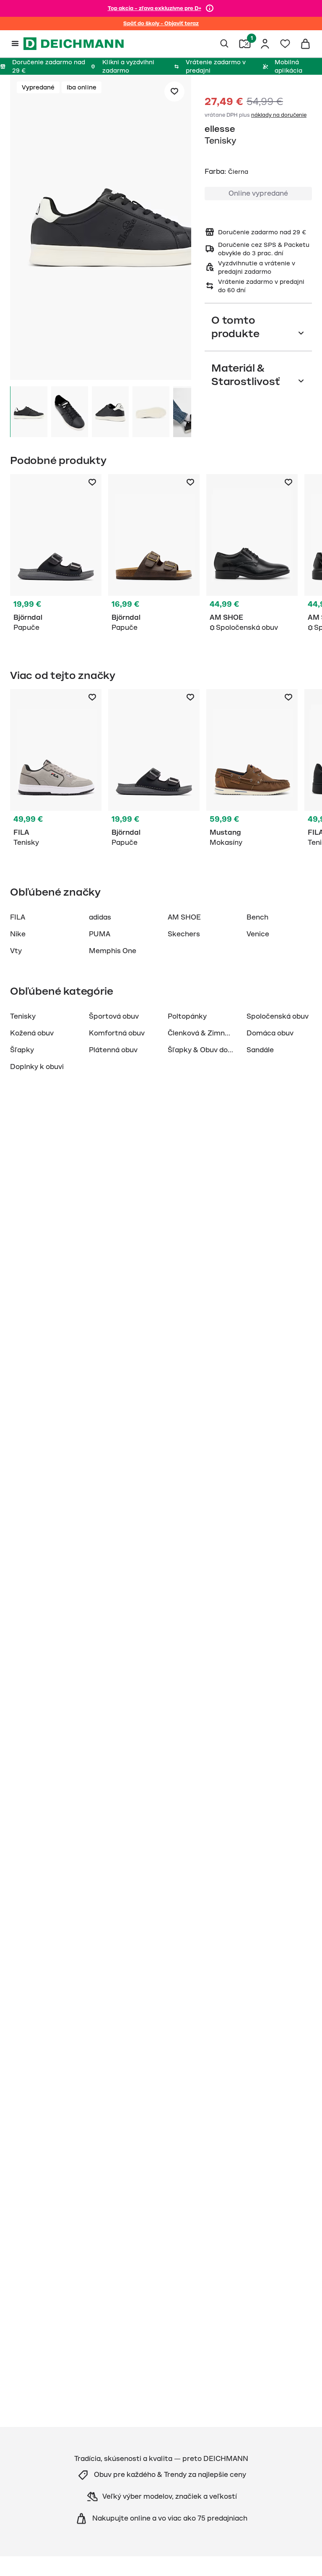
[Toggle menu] (15, 44)
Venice (258, 934)
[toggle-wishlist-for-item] (174, 92)
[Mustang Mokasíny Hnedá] (252, 770)
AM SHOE (184, 917)
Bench (257, 917)
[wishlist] (285, 44)
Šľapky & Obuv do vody (206, 1050)
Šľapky (22, 1050)
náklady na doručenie (279, 115)
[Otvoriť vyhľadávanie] (225, 44)
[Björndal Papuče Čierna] (56, 555)
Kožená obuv (32, 1033)
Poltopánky (187, 1017)
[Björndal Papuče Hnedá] (154, 555)
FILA (18, 917)
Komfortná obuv (117, 1033)
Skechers (184, 934)
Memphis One (113, 951)
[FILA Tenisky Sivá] (56, 770)
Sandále (260, 1050)
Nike (18, 934)
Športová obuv (114, 1017)
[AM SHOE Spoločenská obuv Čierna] (252, 555)
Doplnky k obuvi (37, 1067)
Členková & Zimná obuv (207, 1033)
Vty (16, 951)
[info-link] (210, 8)
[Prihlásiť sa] (265, 44)
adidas (100, 917)
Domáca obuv (270, 1033)
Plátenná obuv (113, 1050)
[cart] (305, 44)
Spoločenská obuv (278, 1017)
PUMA (100, 934)
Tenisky (23, 1017)
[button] (101, 229)
